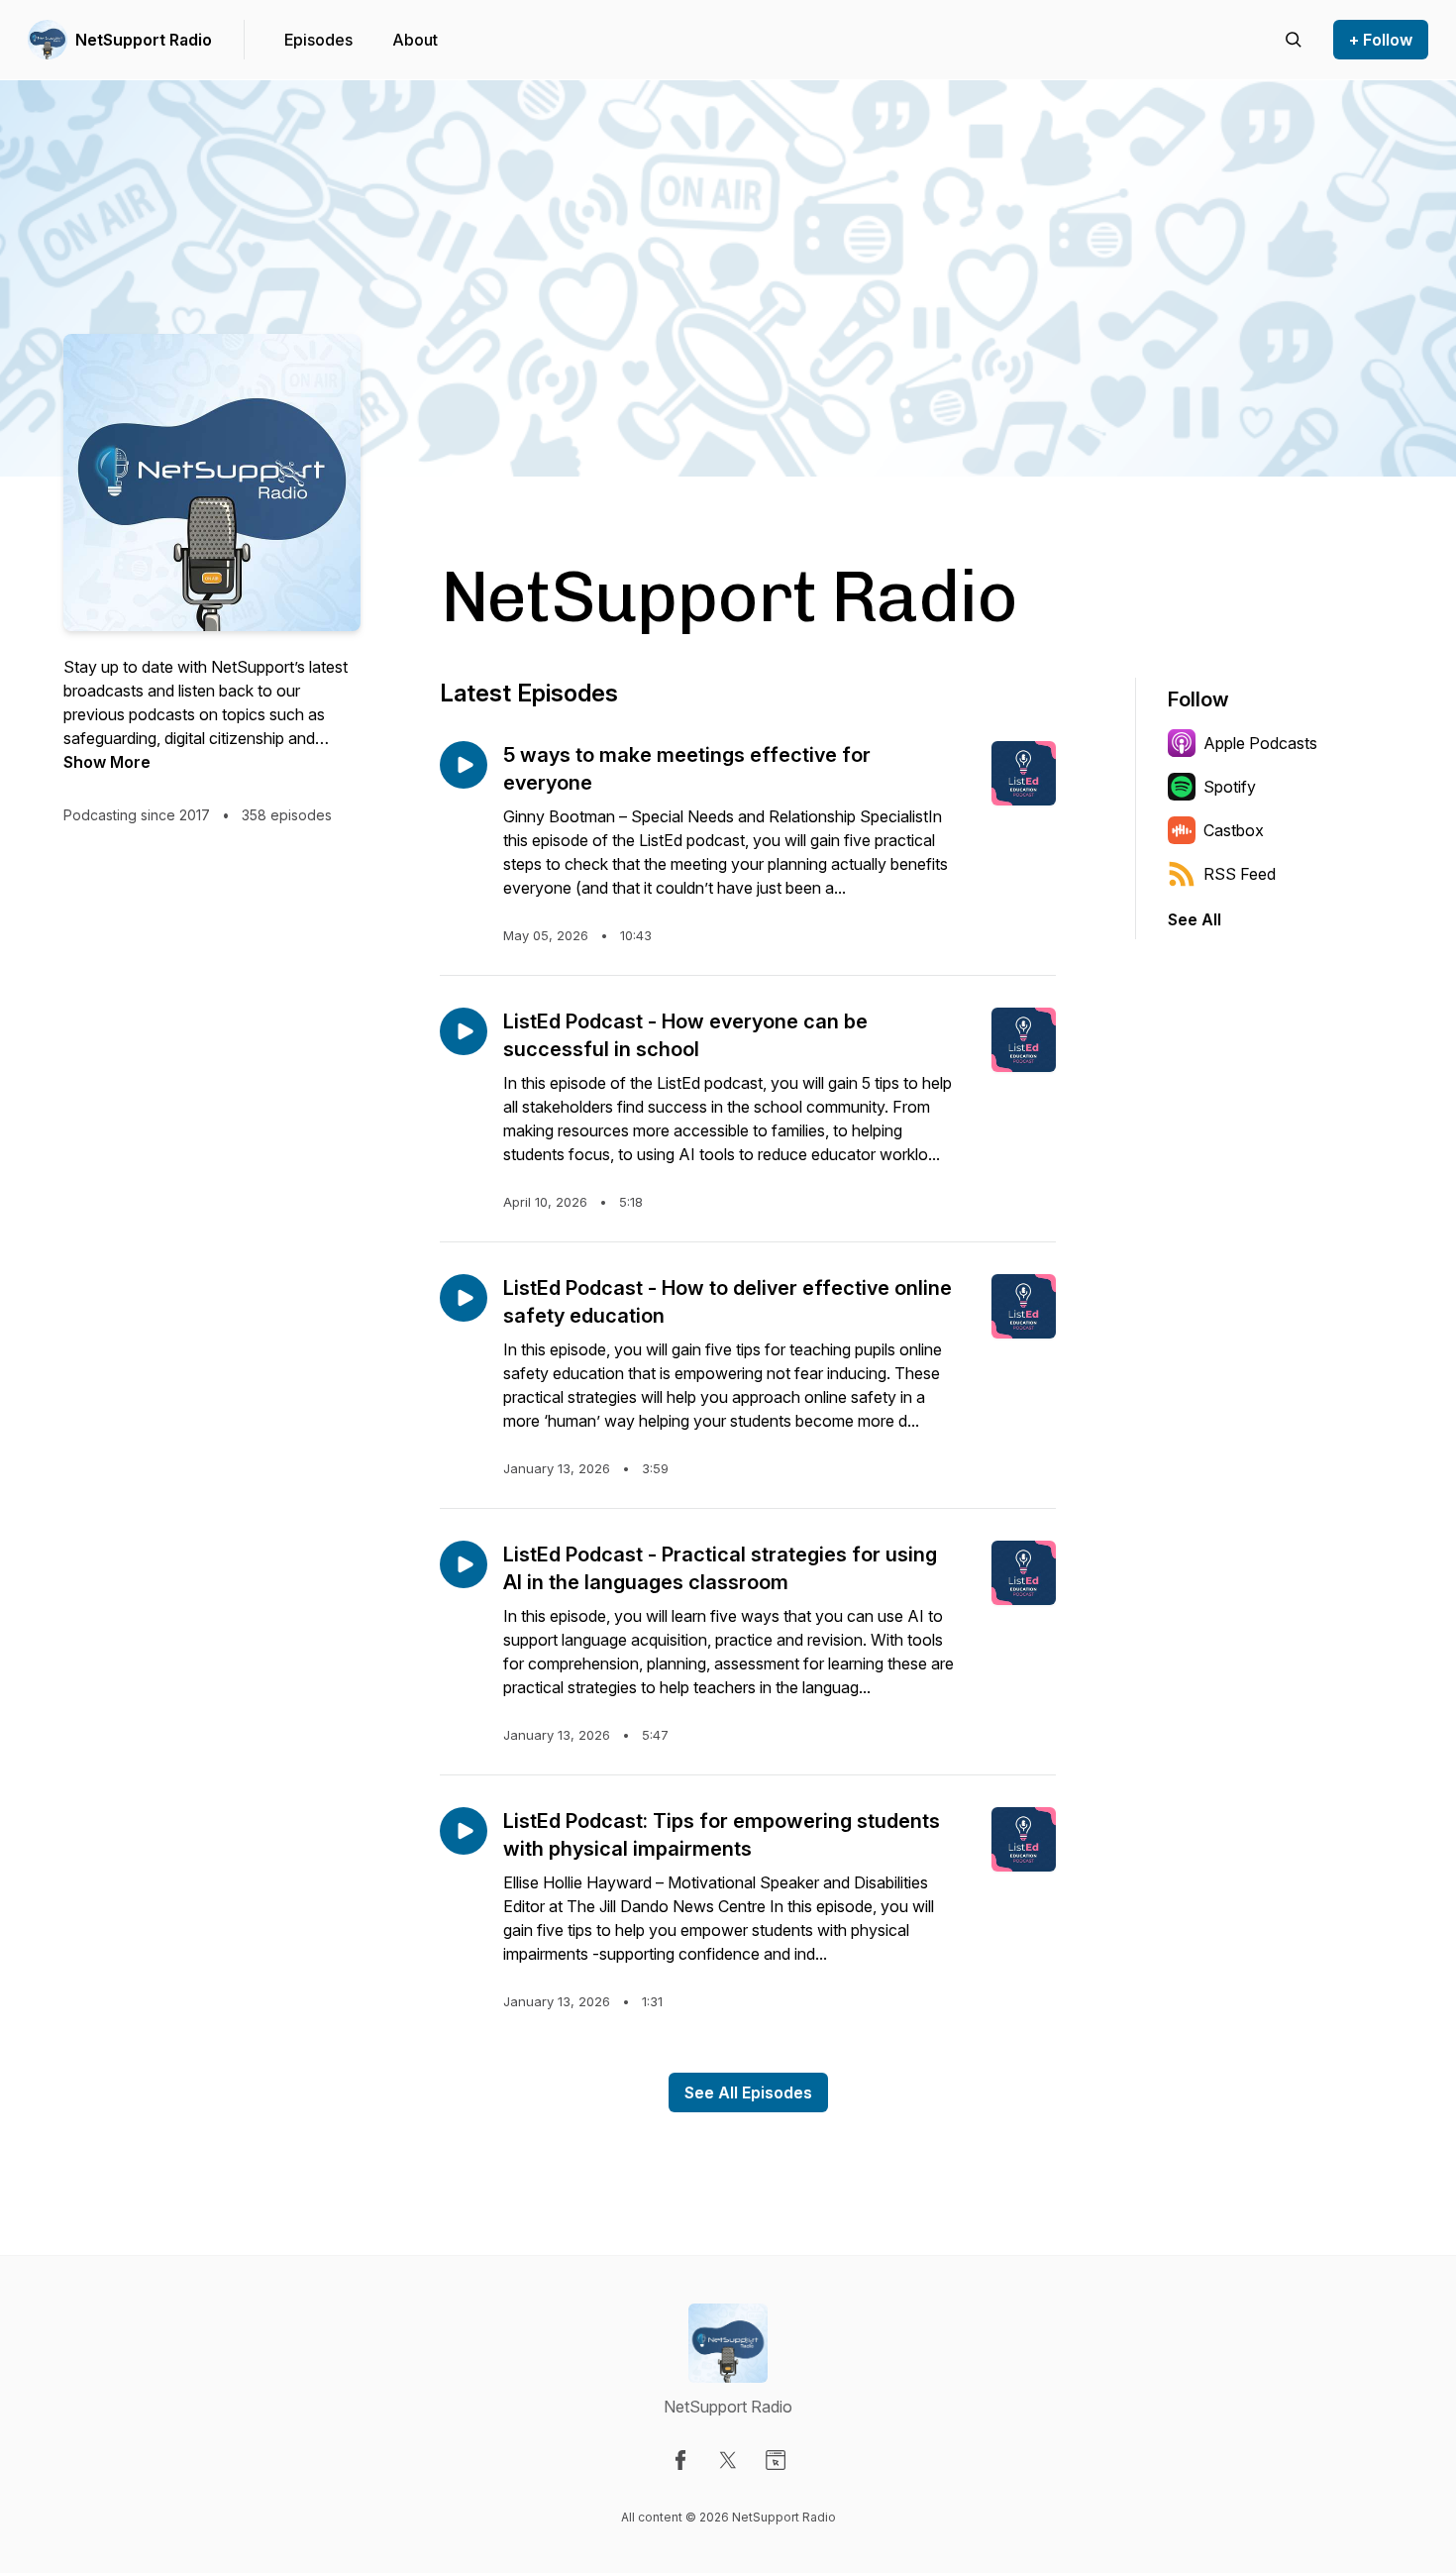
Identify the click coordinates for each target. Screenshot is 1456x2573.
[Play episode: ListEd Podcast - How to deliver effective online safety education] (464, 1298)
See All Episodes (748, 2092)
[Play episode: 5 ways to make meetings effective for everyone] (464, 765)
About (415, 40)
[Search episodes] (1294, 40)
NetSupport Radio (144, 40)
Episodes (318, 40)
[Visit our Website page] (776, 2460)
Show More (107, 762)
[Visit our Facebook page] (680, 2460)
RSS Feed (1240, 874)
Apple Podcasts (1260, 743)
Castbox (1234, 830)
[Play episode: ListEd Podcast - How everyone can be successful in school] (464, 1031)
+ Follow (1381, 40)
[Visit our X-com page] (728, 2460)
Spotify (1230, 787)
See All (1195, 919)
